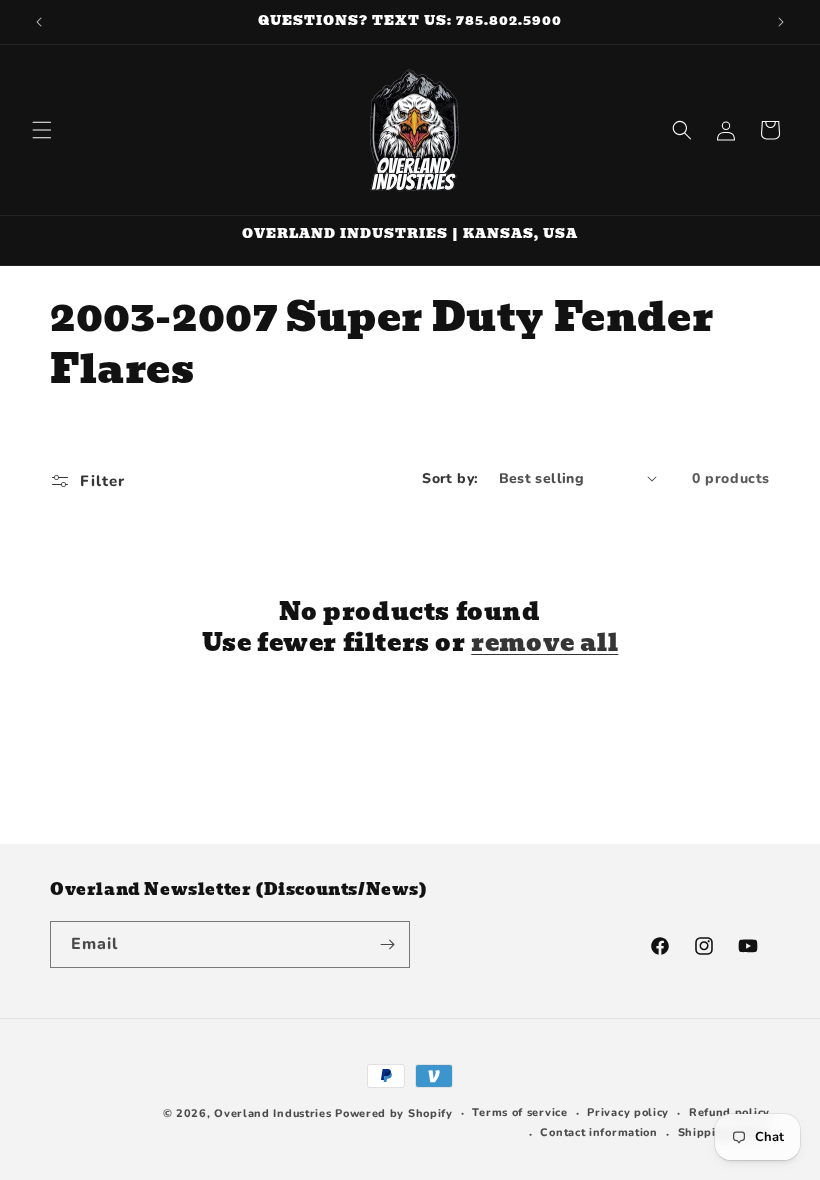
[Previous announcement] (39, 22)
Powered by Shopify (394, 1113)
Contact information (598, 1132)
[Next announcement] (781, 22)
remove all (544, 642)
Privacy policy (628, 1112)
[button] (42, 130)
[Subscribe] (387, 944)
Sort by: (450, 478)
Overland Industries (272, 1113)
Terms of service (519, 1112)
